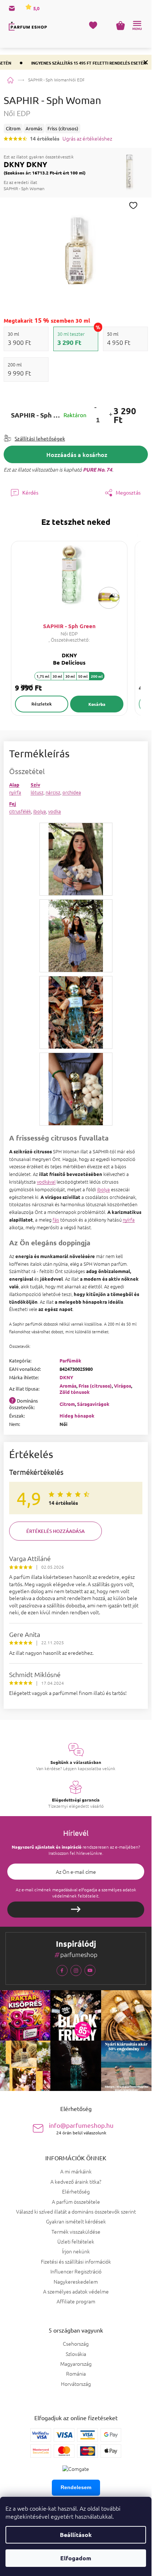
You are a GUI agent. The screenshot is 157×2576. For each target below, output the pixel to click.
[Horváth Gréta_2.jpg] (76, 935)
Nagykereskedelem (76, 2281)
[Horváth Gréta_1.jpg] (76, 858)
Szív (35, 785)
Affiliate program (76, 2301)
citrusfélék (20, 811)
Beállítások (76, 2535)
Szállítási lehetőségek (40, 438)
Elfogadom (76, 2558)
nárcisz (53, 792)
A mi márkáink (76, 2171)
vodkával (46, 1182)
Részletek (42, 704)
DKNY (66, 1377)
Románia (76, 2374)
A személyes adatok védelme (76, 2291)
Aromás (68, 1386)
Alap (14, 785)
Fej (13, 803)
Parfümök (70, 1360)
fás (56, 1220)
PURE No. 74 (97, 469)
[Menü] (137, 26)
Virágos (122, 1386)
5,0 (36, 8)
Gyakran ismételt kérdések (76, 2221)
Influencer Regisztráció (76, 2271)
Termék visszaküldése (76, 2231)
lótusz (37, 792)
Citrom (67, 1404)
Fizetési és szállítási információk (76, 2261)
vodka (55, 811)
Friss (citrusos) (95, 1386)
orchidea (72, 792)
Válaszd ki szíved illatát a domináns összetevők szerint (76, 2211)
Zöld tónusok (75, 1392)
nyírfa (15, 792)
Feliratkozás (76, 1910)
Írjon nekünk (76, 2251)
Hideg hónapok (77, 1416)
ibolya (40, 811)
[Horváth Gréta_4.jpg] (76, 1088)
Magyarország (76, 2364)
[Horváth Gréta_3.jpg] (76, 1012)
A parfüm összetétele (76, 2202)
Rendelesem (76, 2487)
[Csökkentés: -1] (95, 407)
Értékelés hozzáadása (55, 1531)
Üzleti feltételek (76, 2241)
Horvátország (76, 2384)
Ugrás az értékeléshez (87, 139)
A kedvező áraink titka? (76, 2181)
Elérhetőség (76, 2191)
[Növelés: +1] (111, 415)
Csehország (76, 2344)
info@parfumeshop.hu (81, 2128)
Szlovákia (76, 2354)
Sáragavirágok (93, 1404)
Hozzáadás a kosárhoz (77, 454)
